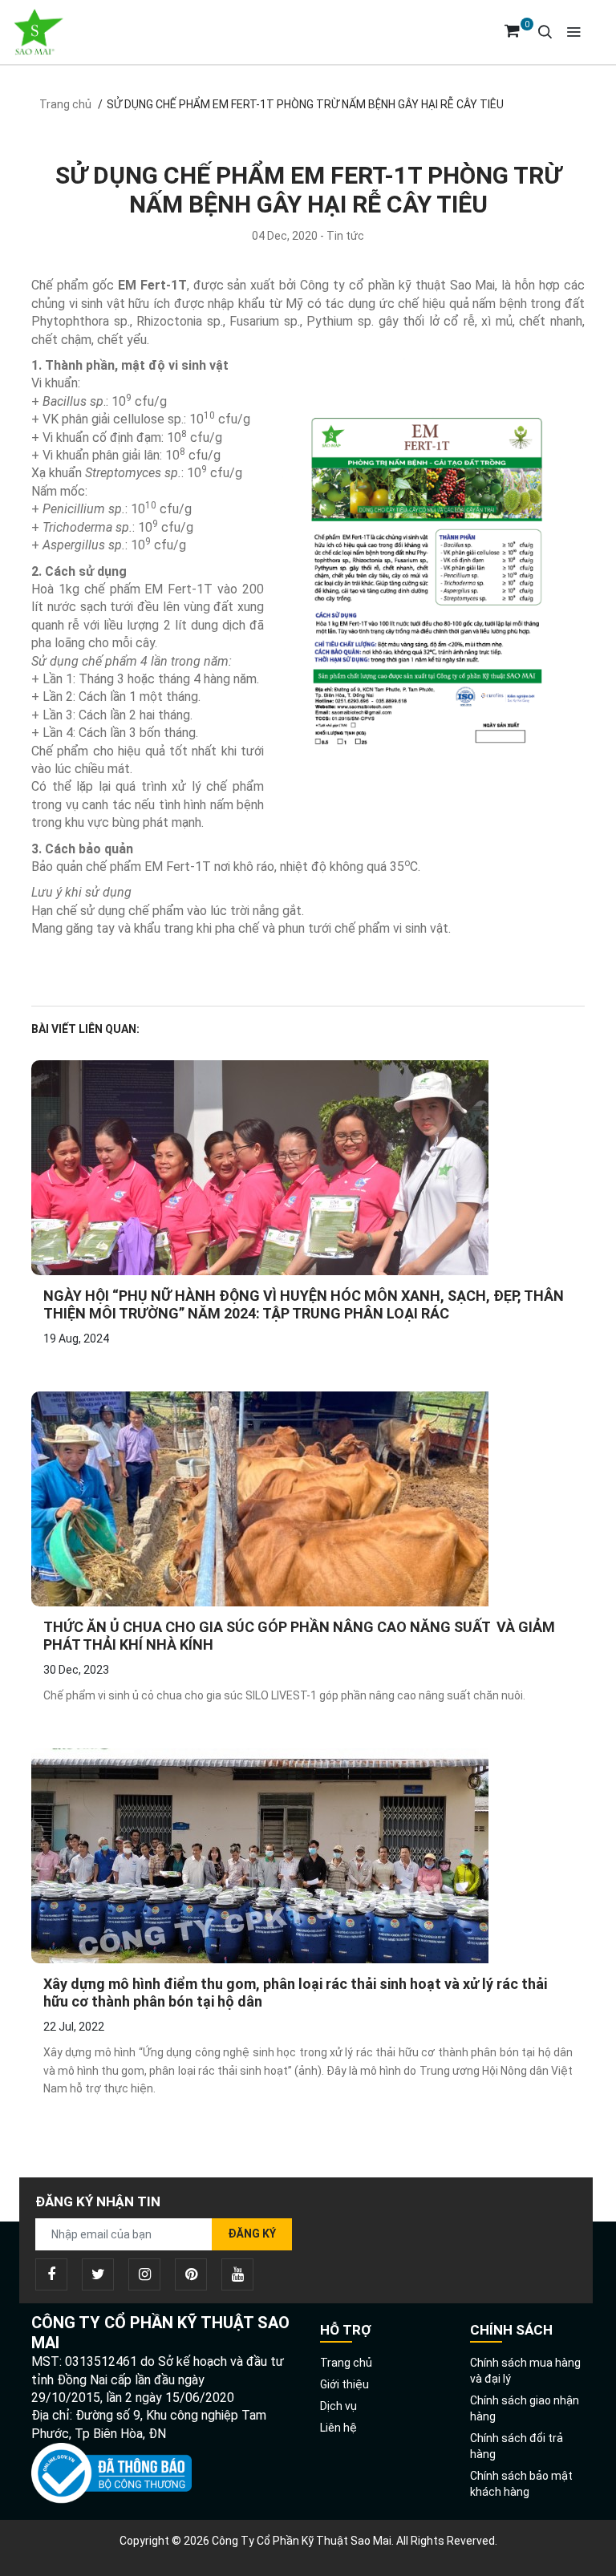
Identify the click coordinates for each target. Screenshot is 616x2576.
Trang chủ (65, 104)
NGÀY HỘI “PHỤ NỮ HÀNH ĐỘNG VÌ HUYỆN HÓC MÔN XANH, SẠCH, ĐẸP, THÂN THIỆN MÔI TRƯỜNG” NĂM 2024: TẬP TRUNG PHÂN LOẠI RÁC (304, 1304)
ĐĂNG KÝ (252, 2234)
